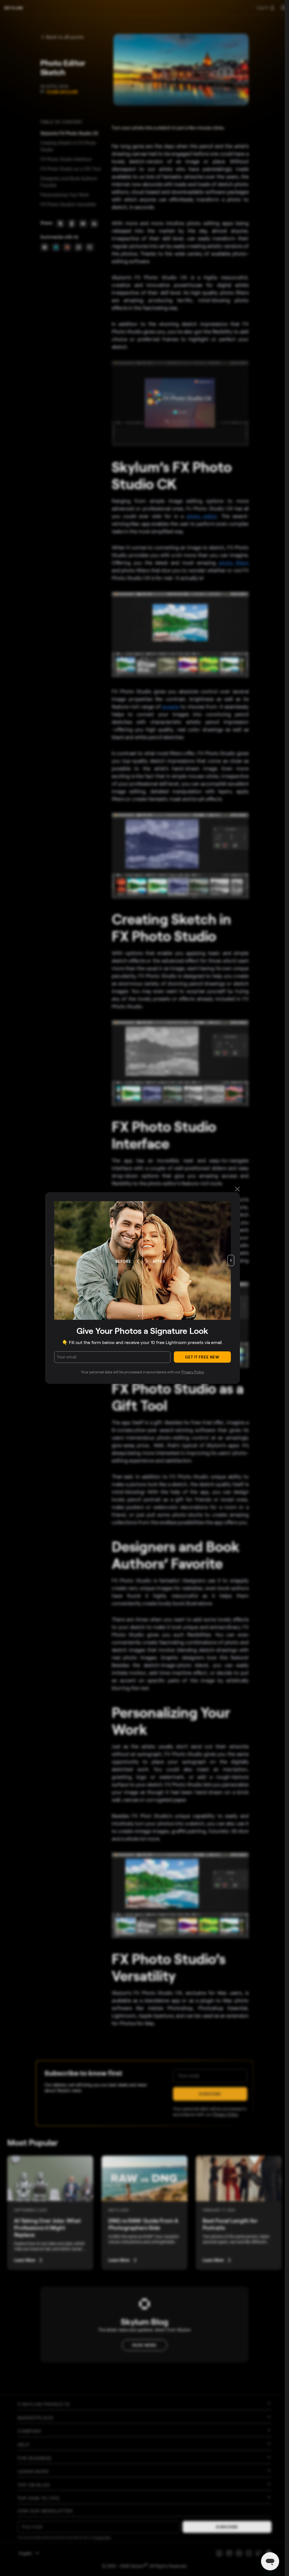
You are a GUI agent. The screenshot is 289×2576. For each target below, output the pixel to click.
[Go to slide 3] (144, 1316)
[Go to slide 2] (141, 1316)
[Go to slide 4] (146, 1316)
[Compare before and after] (130, 1260)
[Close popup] (237, 1189)
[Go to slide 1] (139, 1316)
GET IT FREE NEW (202, 1357)
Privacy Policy (193, 1372)
